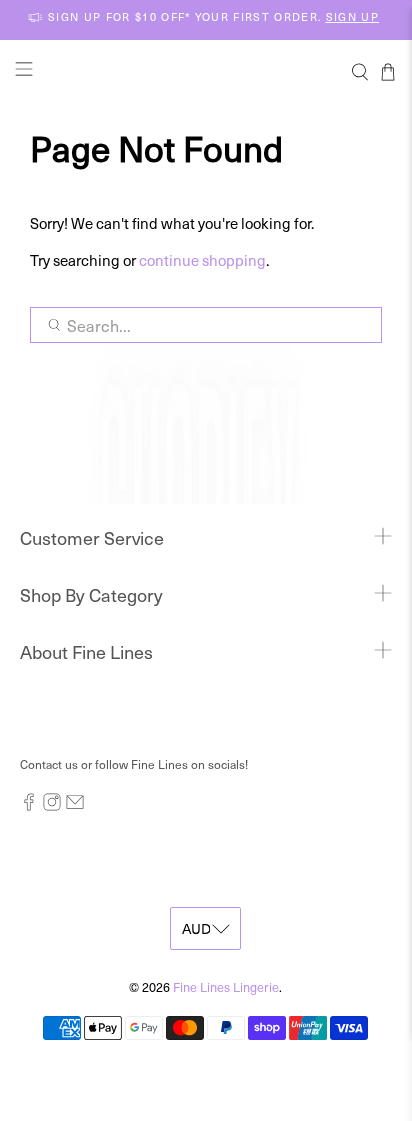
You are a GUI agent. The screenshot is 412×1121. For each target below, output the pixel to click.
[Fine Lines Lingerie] (206, 71)
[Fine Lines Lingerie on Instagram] (52, 806)
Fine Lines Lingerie (226, 986)
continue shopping (202, 260)
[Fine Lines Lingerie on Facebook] (29, 806)
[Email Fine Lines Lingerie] (75, 806)
